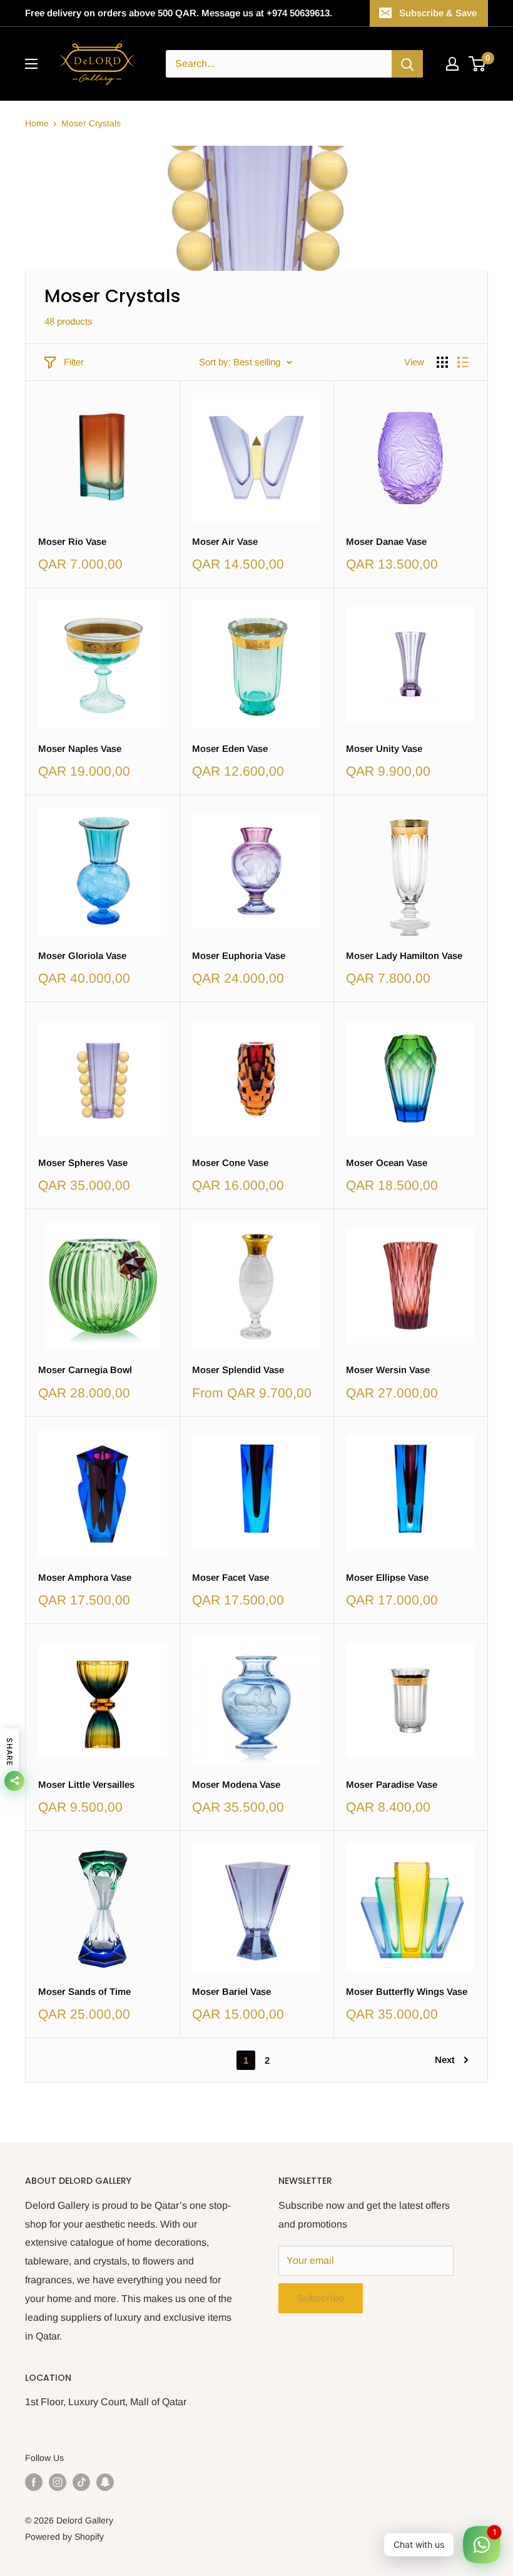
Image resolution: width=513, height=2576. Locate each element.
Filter (74, 362)
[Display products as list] (463, 362)
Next (445, 2060)
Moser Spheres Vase (83, 1163)
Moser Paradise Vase (392, 1784)
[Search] (407, 64)
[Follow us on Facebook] (34, 2482)
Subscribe (321, 2298)
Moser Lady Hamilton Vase (404, 956)
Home (37, 123)
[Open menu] (31, 64)
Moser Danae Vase (386, 541)
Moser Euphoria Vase (239, 956)
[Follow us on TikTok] (81, 2482)
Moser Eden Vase (230, 748)
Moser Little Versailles (86, 1784)
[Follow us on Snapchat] (105, 2482)
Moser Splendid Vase (238, 1370)
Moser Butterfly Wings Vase (407, 1991)
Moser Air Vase (225, 541)
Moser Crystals (91, 123)
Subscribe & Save (438, 13)
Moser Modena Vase (236, 1784)
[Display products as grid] (442, 362)
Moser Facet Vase (231, 1577)
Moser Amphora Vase (85, 1577)
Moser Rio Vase (72, 541)
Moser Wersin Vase (388, 1370)
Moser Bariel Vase (231, 1991)
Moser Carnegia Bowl (85, 1370)
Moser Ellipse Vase (387, 1577)
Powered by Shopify (64, 2537)
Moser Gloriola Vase (82, 956)
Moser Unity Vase (384, 748)
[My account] (452, 64)
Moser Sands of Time (84, 1991)
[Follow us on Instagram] (58, 2482)
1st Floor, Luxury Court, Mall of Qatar (106, 2402)
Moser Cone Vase (230, 1163)
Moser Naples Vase (80, 748)
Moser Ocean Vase (387, 1163)
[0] (478, 64)
